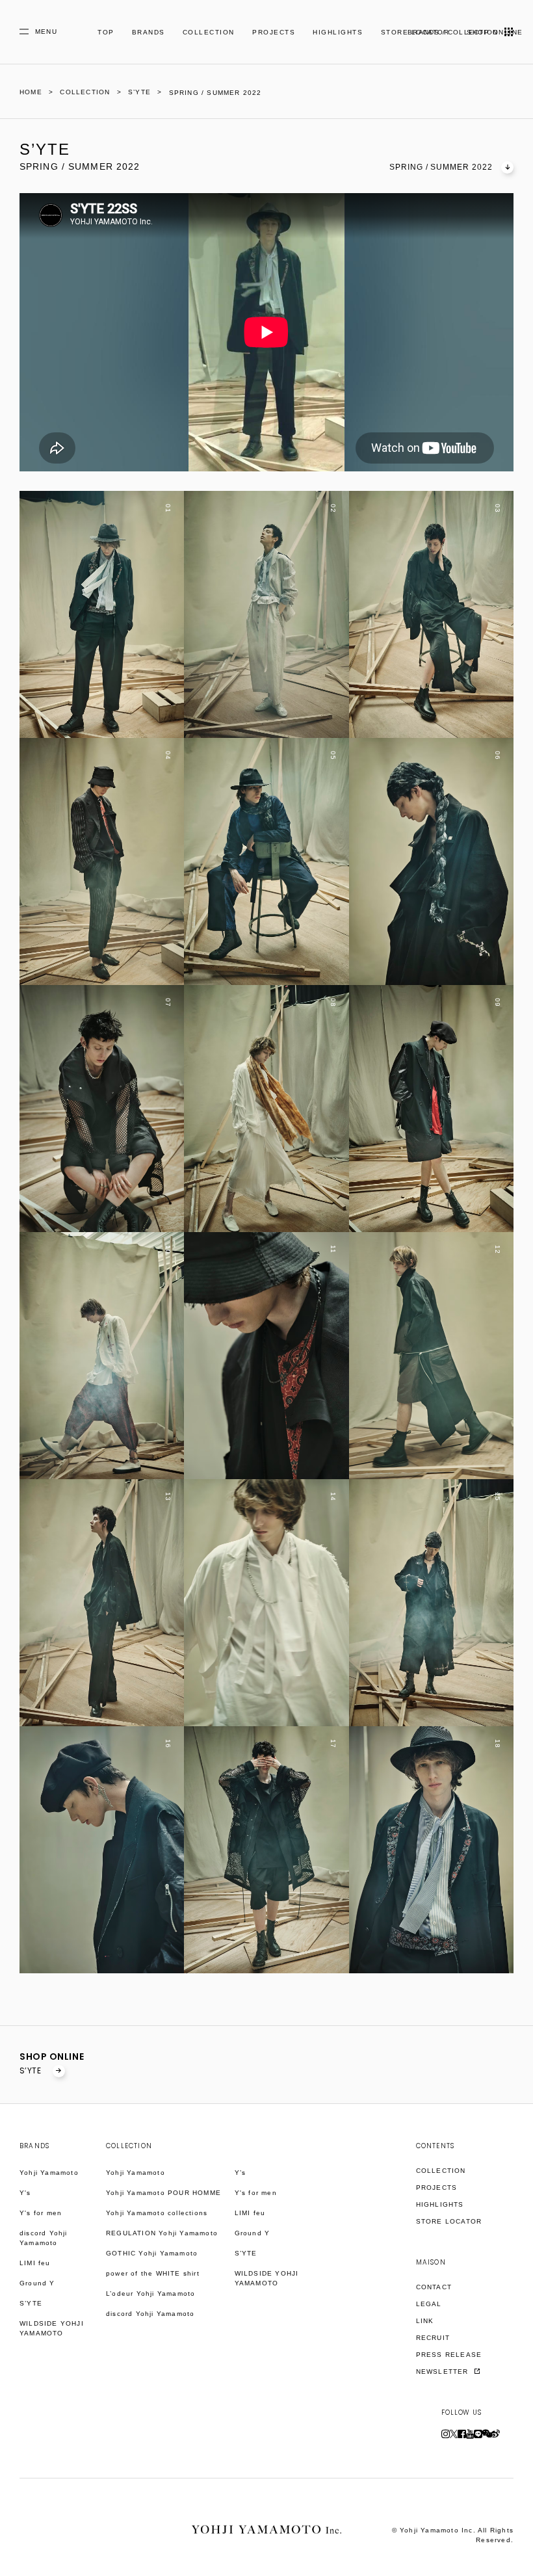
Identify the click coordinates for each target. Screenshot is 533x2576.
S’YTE (32, 2070)
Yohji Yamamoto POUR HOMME (163, 2193)
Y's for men (41, 2213)
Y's (25, 2193)
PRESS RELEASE (449, 2355)
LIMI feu (35, 2263)
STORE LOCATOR (449, 2221)
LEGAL (429, 2304)
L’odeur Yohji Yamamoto (150, 2293)
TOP (106, 32)
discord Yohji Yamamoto (44, 2238)
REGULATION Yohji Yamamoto (162, 2233)
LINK (425, 2321)
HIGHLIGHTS (338, 32)
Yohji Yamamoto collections (157, 2213)
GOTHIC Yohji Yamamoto (152, 2253)
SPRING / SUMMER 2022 (441, 167)
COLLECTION (209, 32)
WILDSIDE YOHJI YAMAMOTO (52, 2328)
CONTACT (434, 2287)
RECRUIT (433, 2338)
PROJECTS (274, 32)
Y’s (240, 2173)
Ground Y (37, 2283)
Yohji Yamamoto (49, 2173)
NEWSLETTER (444, 2372)
